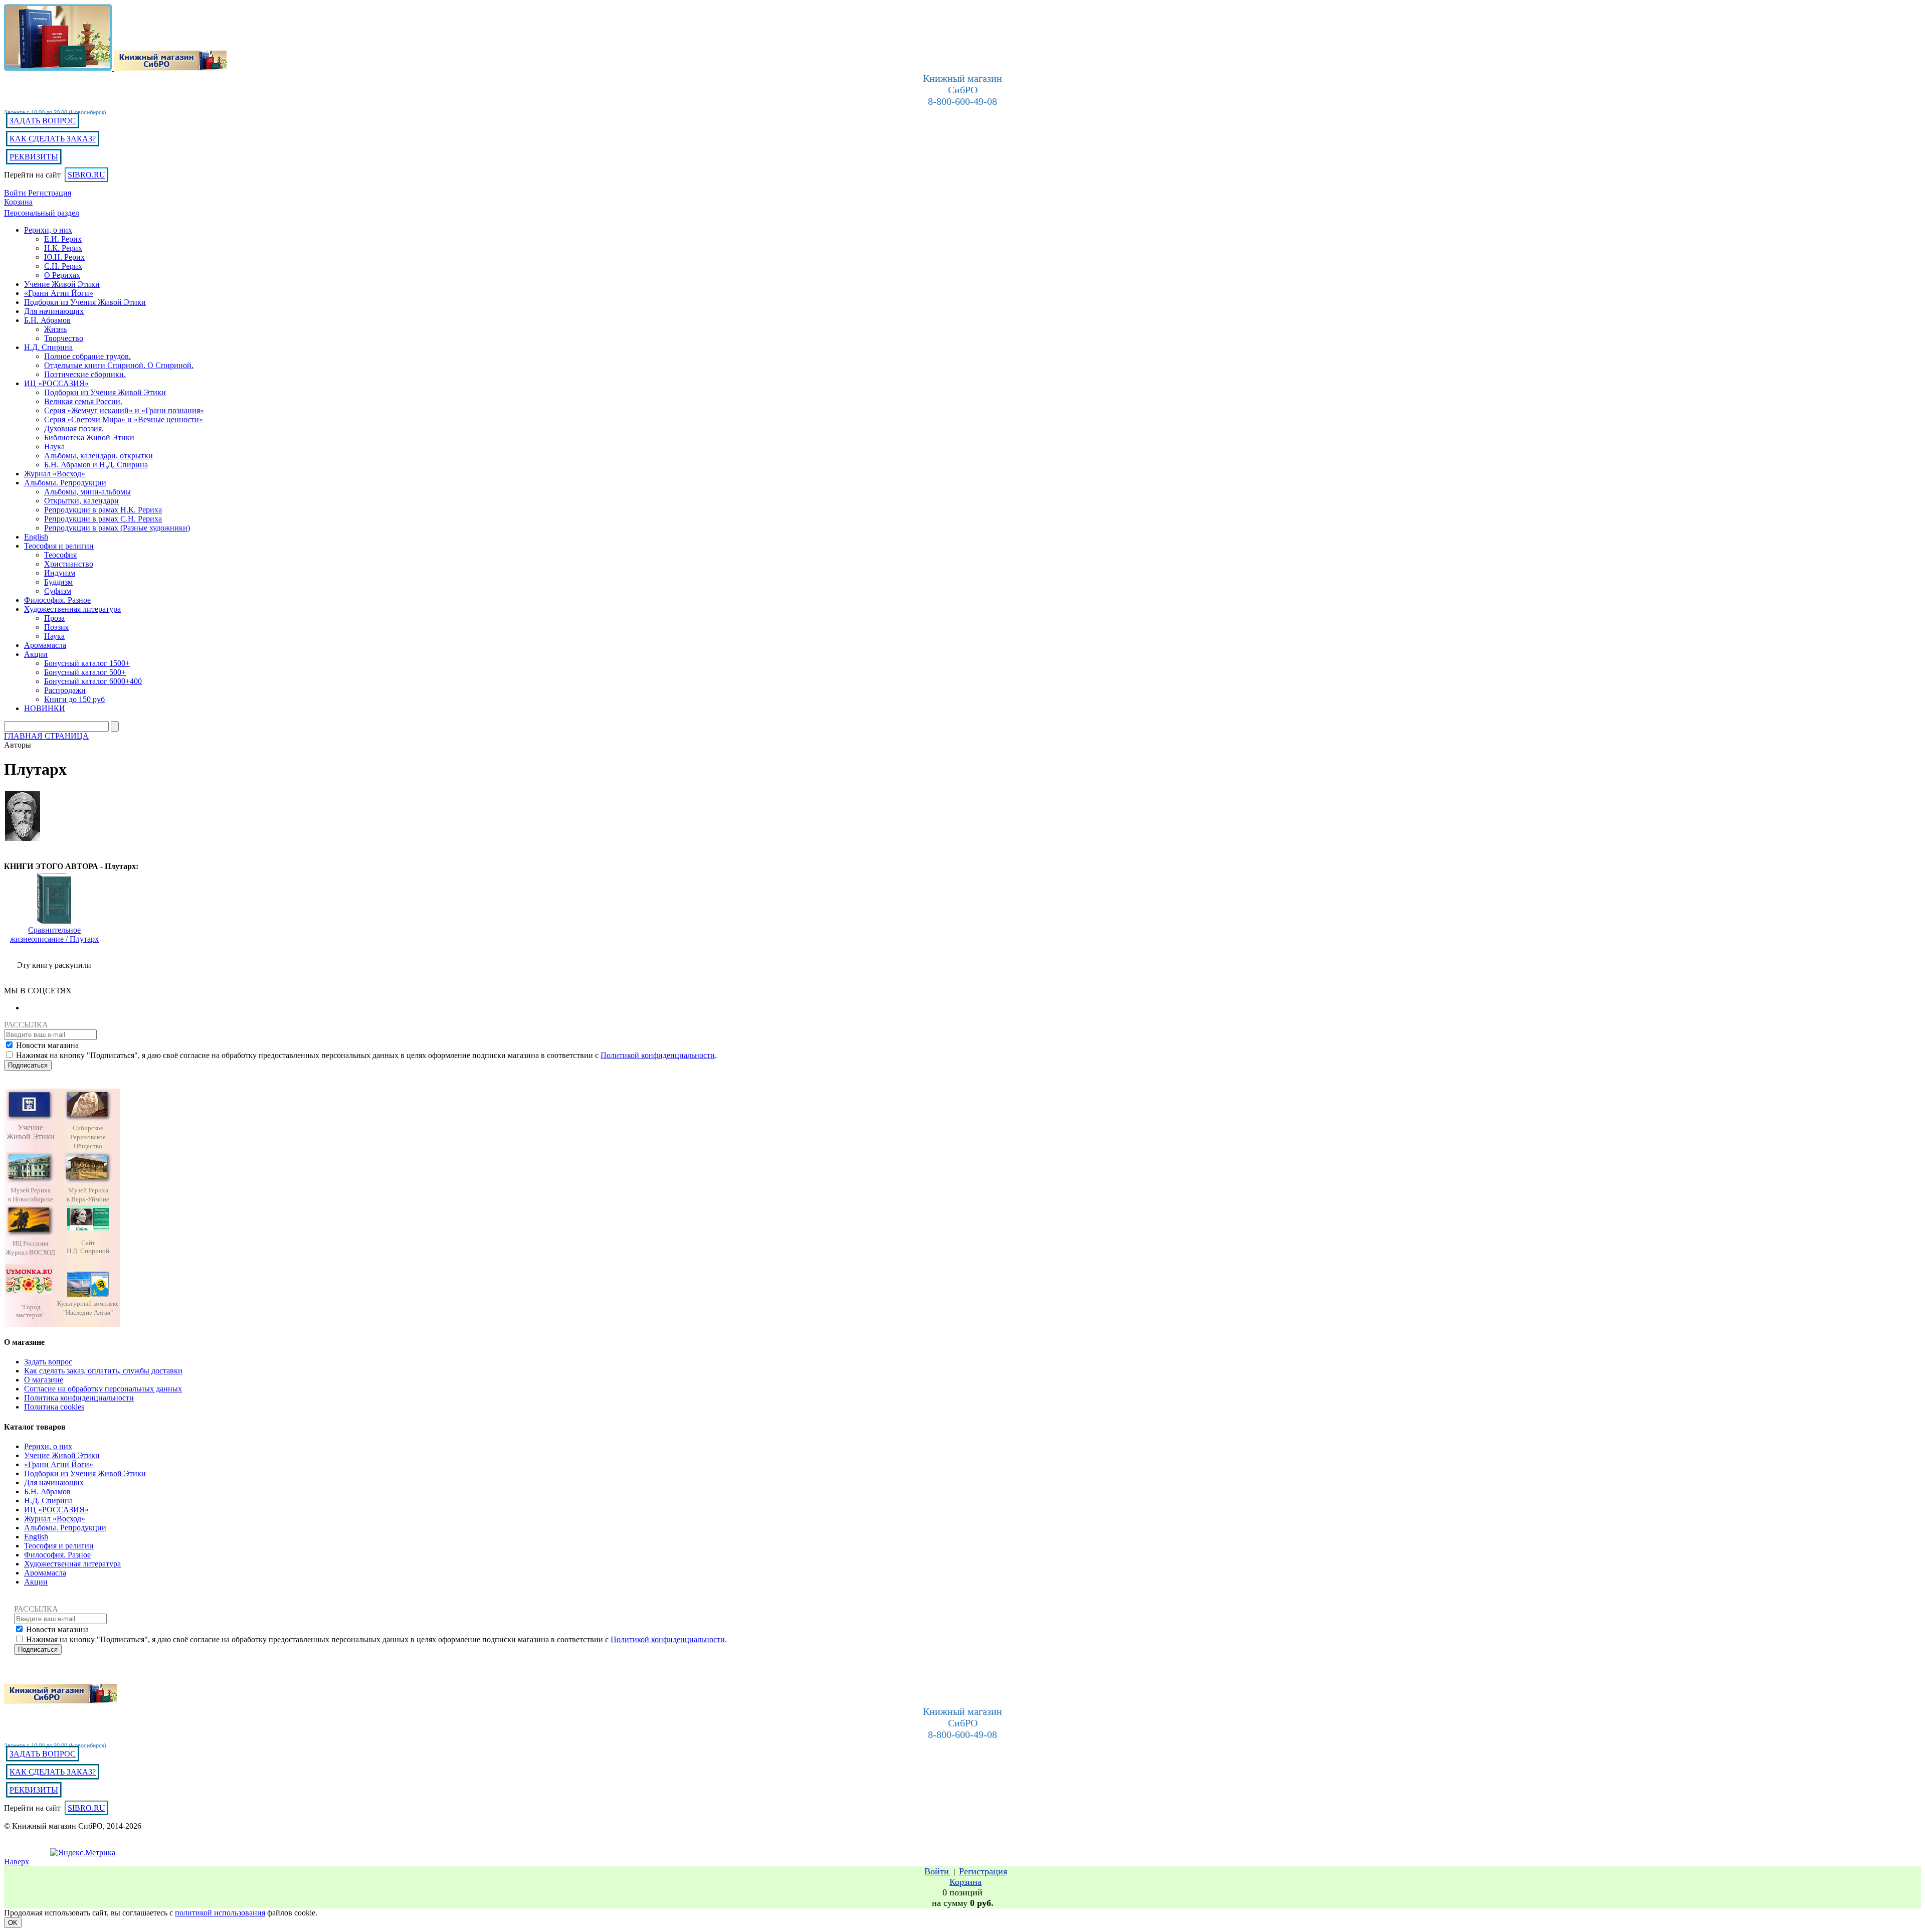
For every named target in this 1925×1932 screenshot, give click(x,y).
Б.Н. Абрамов (47, 1491)
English (36, 1537)
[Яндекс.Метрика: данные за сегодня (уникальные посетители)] (83, 1853)
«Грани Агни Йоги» (59, 1464)
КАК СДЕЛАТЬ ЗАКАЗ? (53, 139)
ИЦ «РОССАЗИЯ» (56, 1510)
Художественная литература (72, 1564)
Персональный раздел (42, 213)
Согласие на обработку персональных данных (103, 1389)
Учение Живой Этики (62, 1455)
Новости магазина (47, 1045)
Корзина (18, 202)
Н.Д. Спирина (48, 1501)
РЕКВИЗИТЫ (34, 157)
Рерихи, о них (48, 1446)
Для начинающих (54, 1482)
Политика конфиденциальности (79, 1398)
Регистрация (50, 193)
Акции (36, 1582)
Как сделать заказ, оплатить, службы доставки (103, 1371)
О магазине (44, 1380)
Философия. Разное (57, 1555)
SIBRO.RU (86, 175)
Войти (16, 193)
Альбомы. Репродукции (65, 1528)
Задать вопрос (48, 1362)
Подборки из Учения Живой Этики (85, 1473)
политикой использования (220, 1913)
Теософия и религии (59, 1546)
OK (13, 1923)
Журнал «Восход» (55, 1519)
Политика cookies (54, 1407)
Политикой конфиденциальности (658, 1055)
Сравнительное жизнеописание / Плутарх (54, 934)
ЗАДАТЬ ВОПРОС (43, 121)
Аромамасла (45, 1573)
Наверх (17, 1862)
